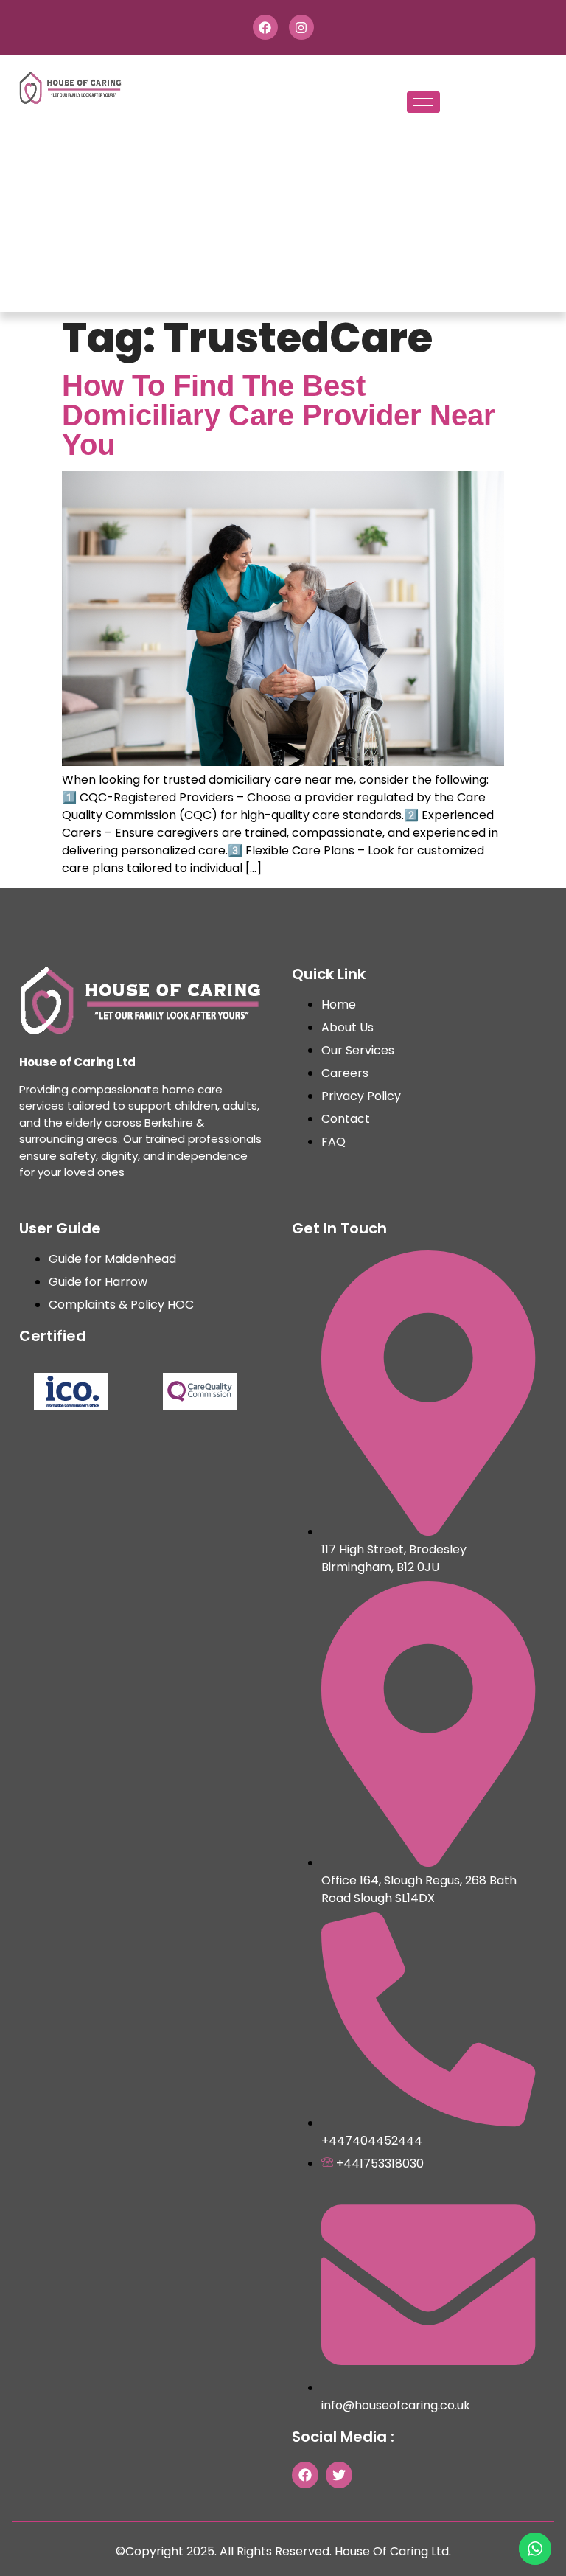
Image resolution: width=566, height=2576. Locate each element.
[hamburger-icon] (423, 102)
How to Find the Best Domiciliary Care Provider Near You (279, 415)
